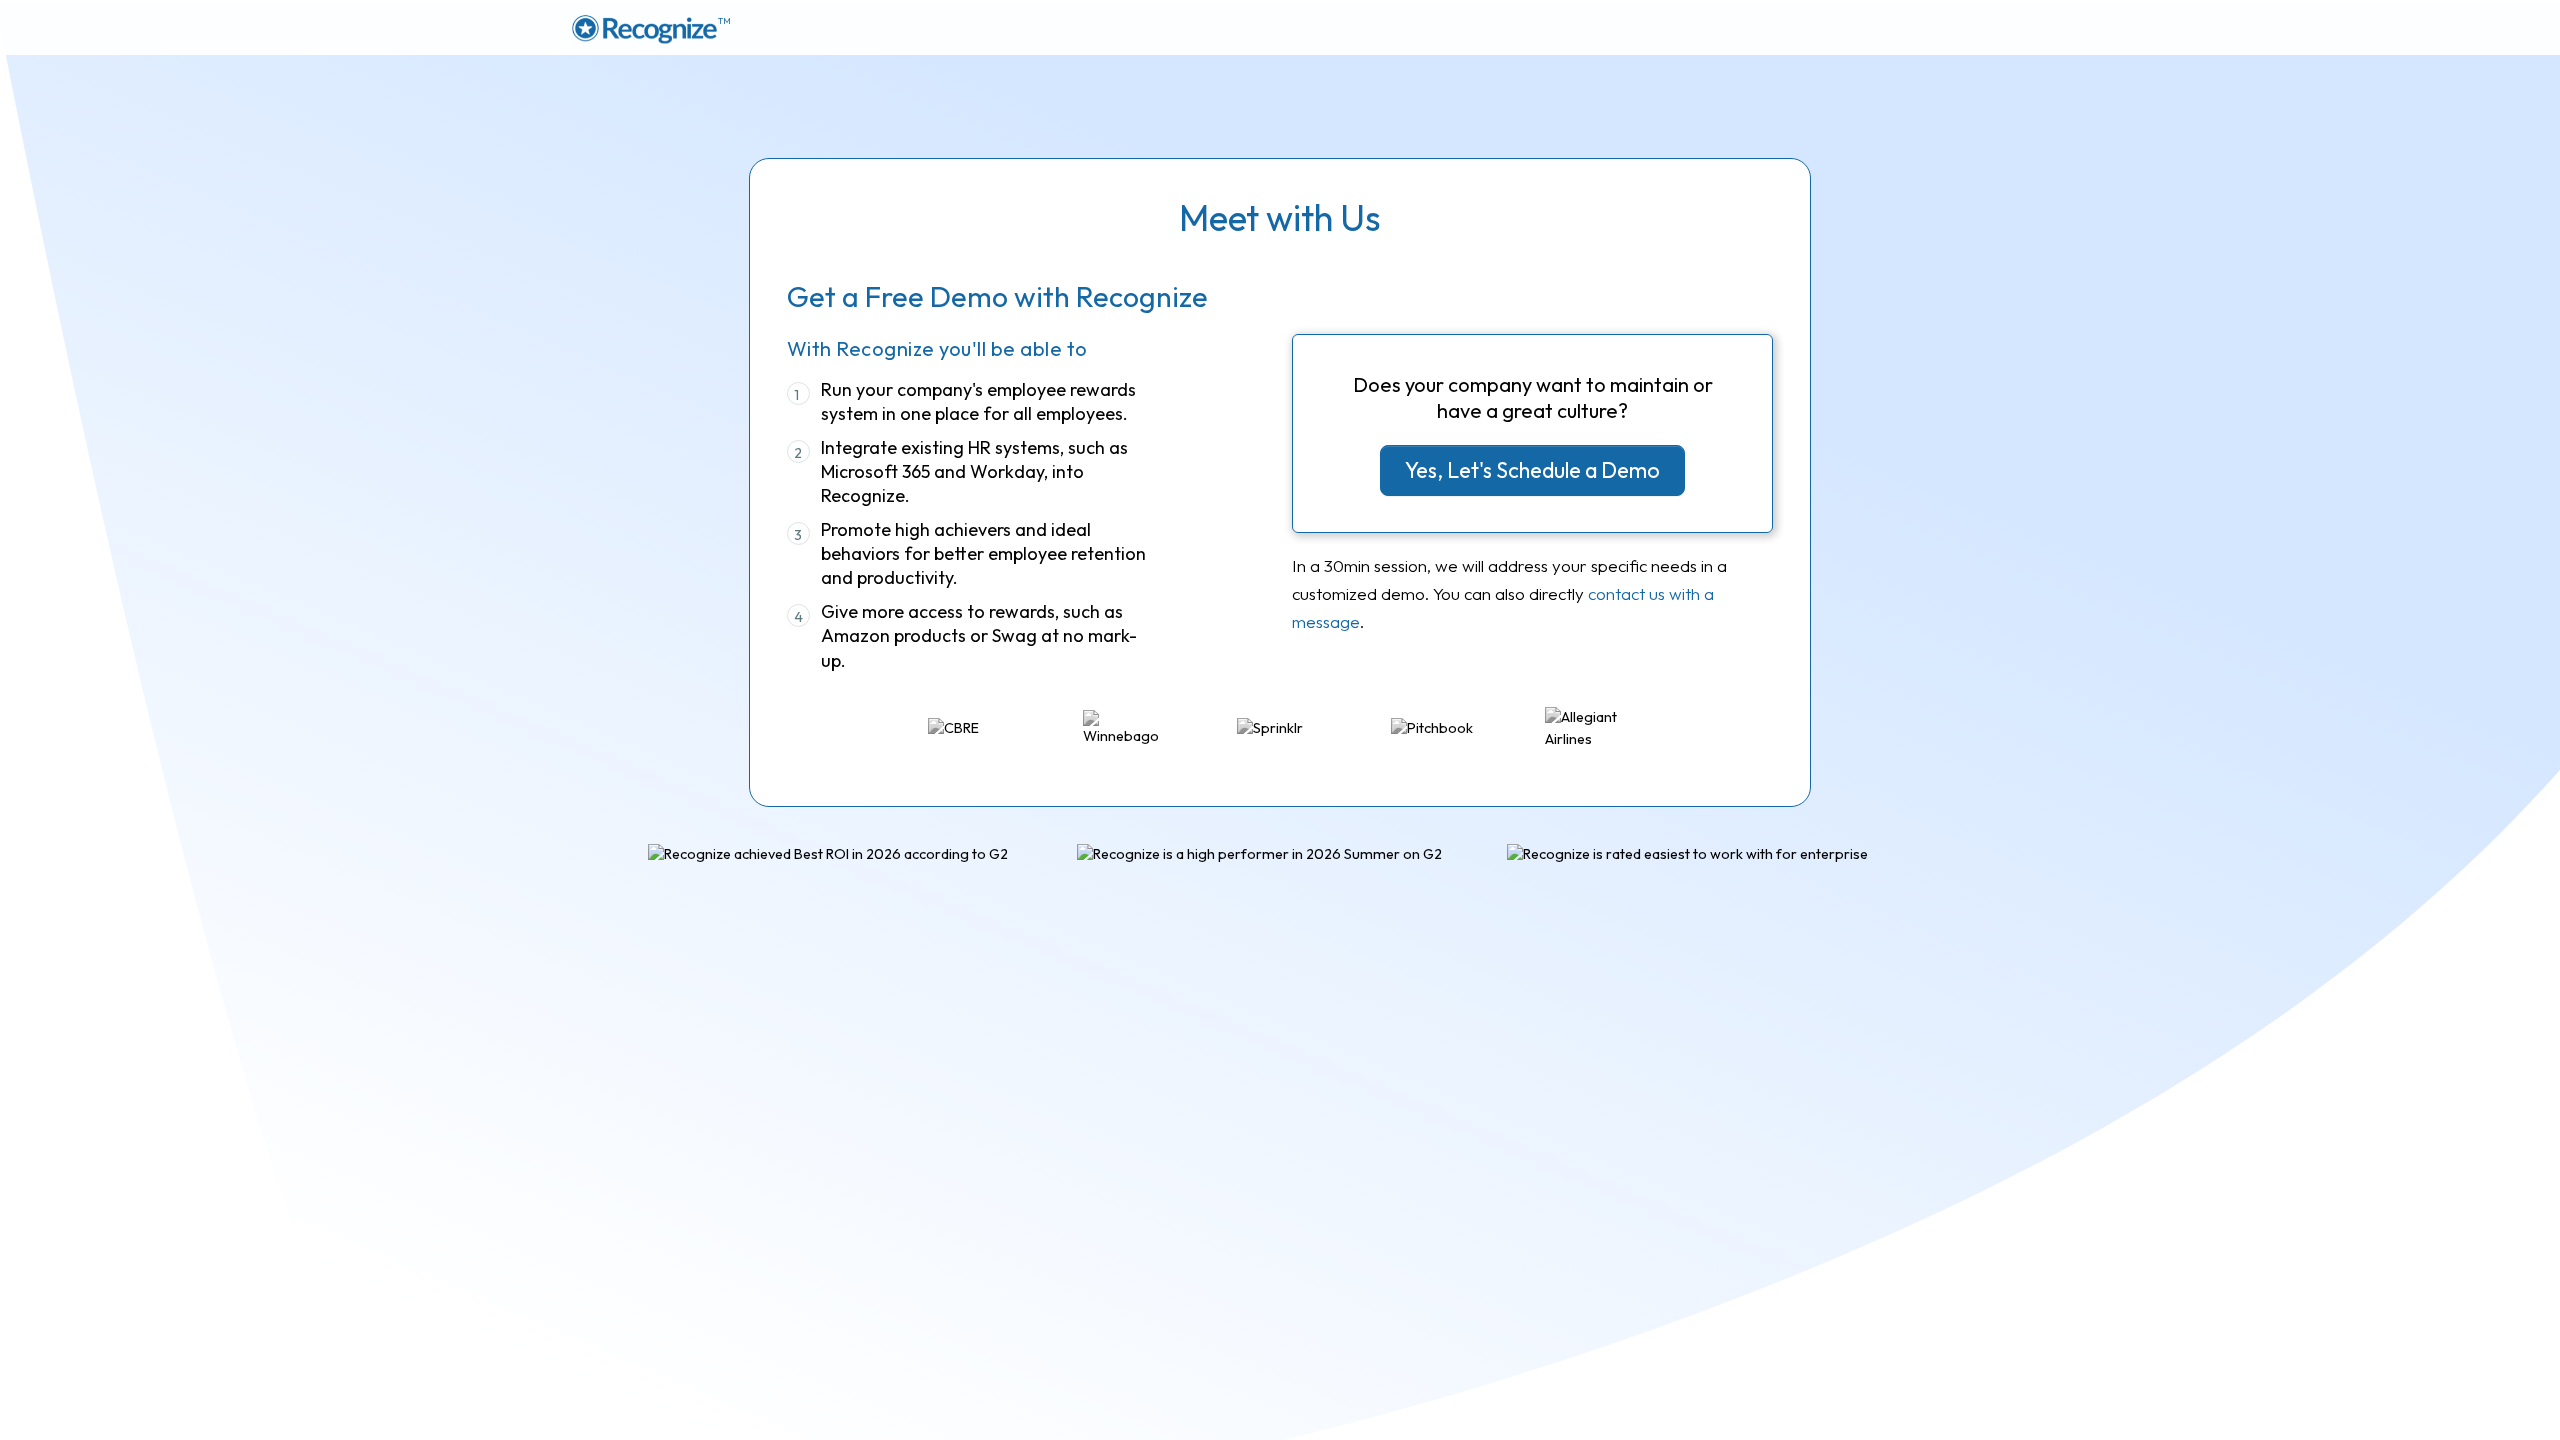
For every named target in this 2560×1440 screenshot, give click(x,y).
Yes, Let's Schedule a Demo (1532, 470)
